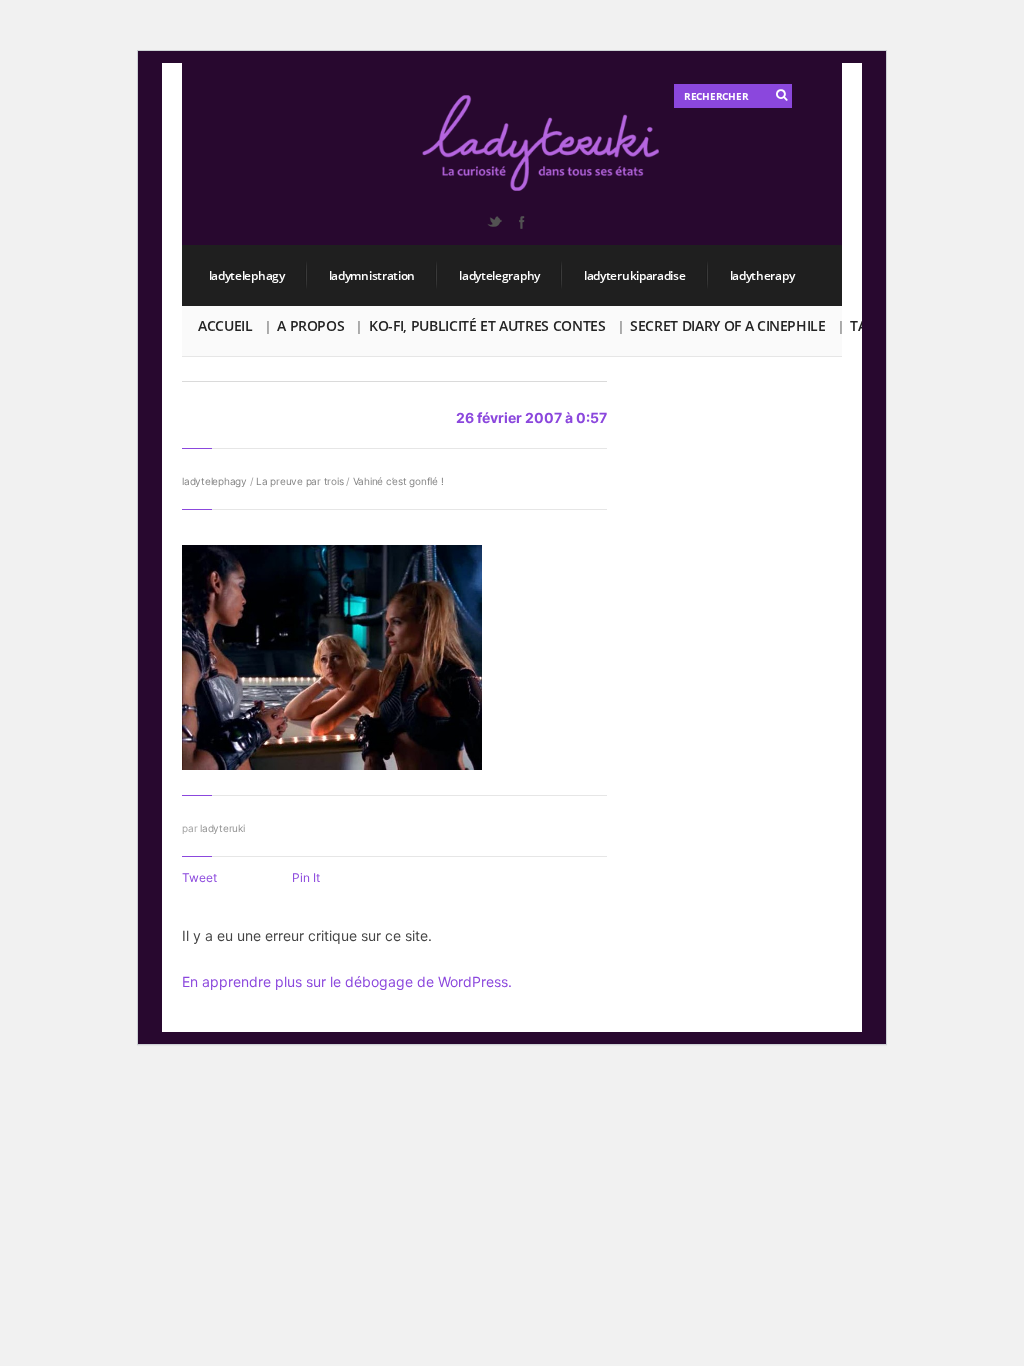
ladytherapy (762, 275)
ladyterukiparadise (635, 275)
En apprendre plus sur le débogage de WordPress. (347, 981)
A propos (310, 325)
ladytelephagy (247, 275)
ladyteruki (222, 828)
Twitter (494, 222)
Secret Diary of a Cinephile (728, 325)
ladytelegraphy (499, 275)
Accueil (225, 325)
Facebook (521, 222)
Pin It (306, 877)
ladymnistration (372, 275)
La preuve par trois (299, 481)
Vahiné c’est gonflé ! (398, 481)
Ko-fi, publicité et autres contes (487, 325)
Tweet (199, 877)
